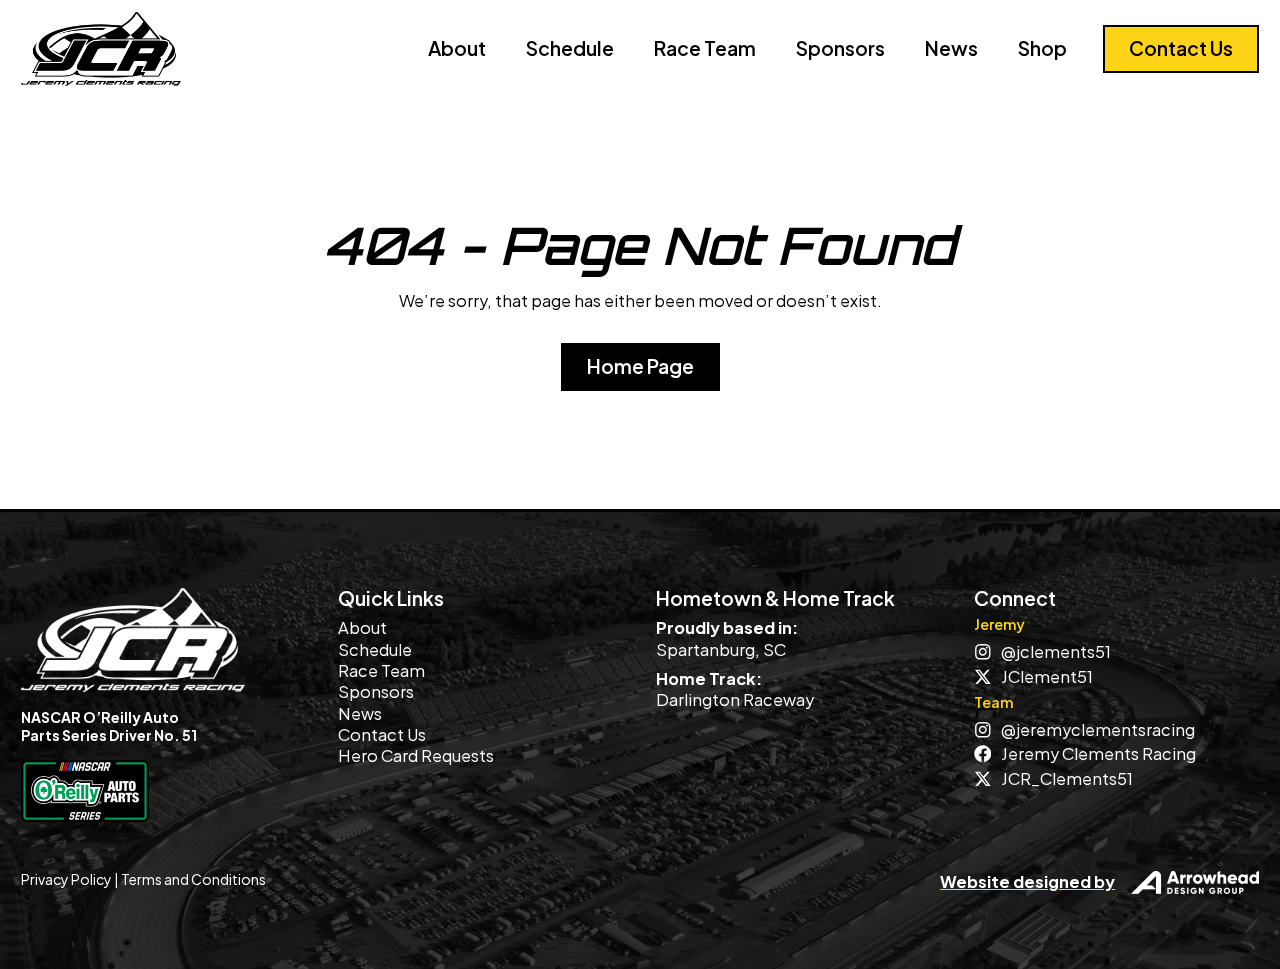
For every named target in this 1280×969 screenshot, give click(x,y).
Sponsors (840, 48)
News (951, 48)
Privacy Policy (66, 879)
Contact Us (382, 734)
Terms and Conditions (193, 879)
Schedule (570, 48)
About (457, 48)
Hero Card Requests (416, 755)
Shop (1042, 48)
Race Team (705, 48)
